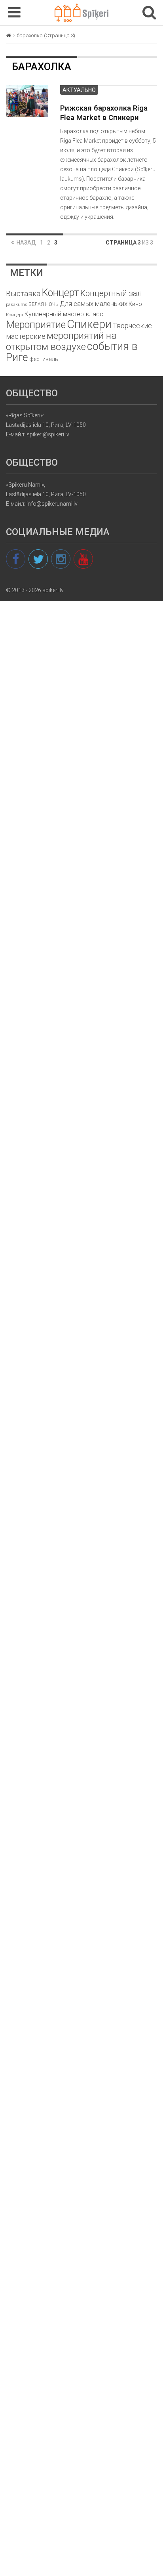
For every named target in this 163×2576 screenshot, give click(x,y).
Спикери (89, 324)
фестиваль (44, 359)
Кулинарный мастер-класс (64, 314)
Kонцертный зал (111, 293)
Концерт (15, 315)
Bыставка (23, 293)
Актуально (79, 90)
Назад (26, 243)
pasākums (17, 305)
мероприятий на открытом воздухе (61, 341)
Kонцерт (60, 293)
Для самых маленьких (94, 304)
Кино (135, 304)
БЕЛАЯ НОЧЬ (44, 304)
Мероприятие (36, 325)
